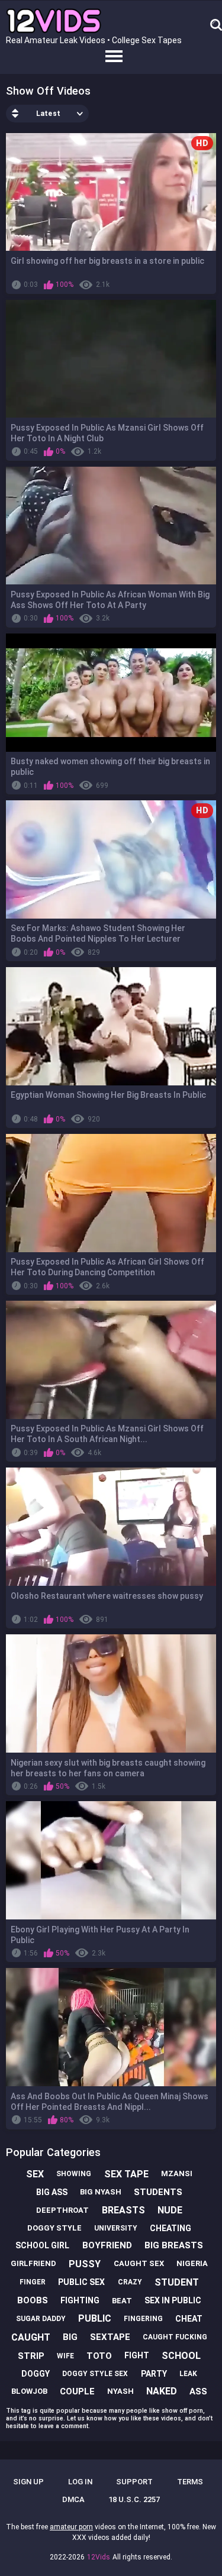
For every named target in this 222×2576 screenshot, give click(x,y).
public (95, 2318)
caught (31, 2337)
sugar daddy (41, 2319)
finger (33, 2282)
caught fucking (175, 2337)
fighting (80, 2300)
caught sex (139, 2263)
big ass (52, 2192)
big (70, 2337)
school (181, 2356)
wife (65, 2356)
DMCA (73, 2499)
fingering (143, 2319)
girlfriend (33, 2263)
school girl (42, 2245)
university (116, 2228)
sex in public (173, 2300)
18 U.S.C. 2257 (134, 2499)
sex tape (126, 2174)
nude (170, 2210)
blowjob (29, 2391)
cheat (189, 2319)
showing (74, 2174)
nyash (120, 2391)
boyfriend (107, 2245)
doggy (36, 2374)
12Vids (99, 2557)
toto (99, 2356)
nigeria (192, 2263)
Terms (190, 2482)
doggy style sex (95, 2374)
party (154, 2374)
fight (137, 2355)
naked (162, 2391)
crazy (130, 2282)
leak (188, 2374)
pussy (85, 2264)
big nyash (101, 2192)
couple (77, 2391)
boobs (33, 2300)
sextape (110, 2337)
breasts (123, 2210)
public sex (81, 2282)
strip (31, 2356)
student (177, 2282)
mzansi (177, 2173)
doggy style (54, 2228)
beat (122, 2301)
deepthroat (62, 2210)
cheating (170, 2228)
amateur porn (71, 2527)
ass (198, 2391)
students (158, 2192)
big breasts (174, 2245)
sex (35, 2174)
